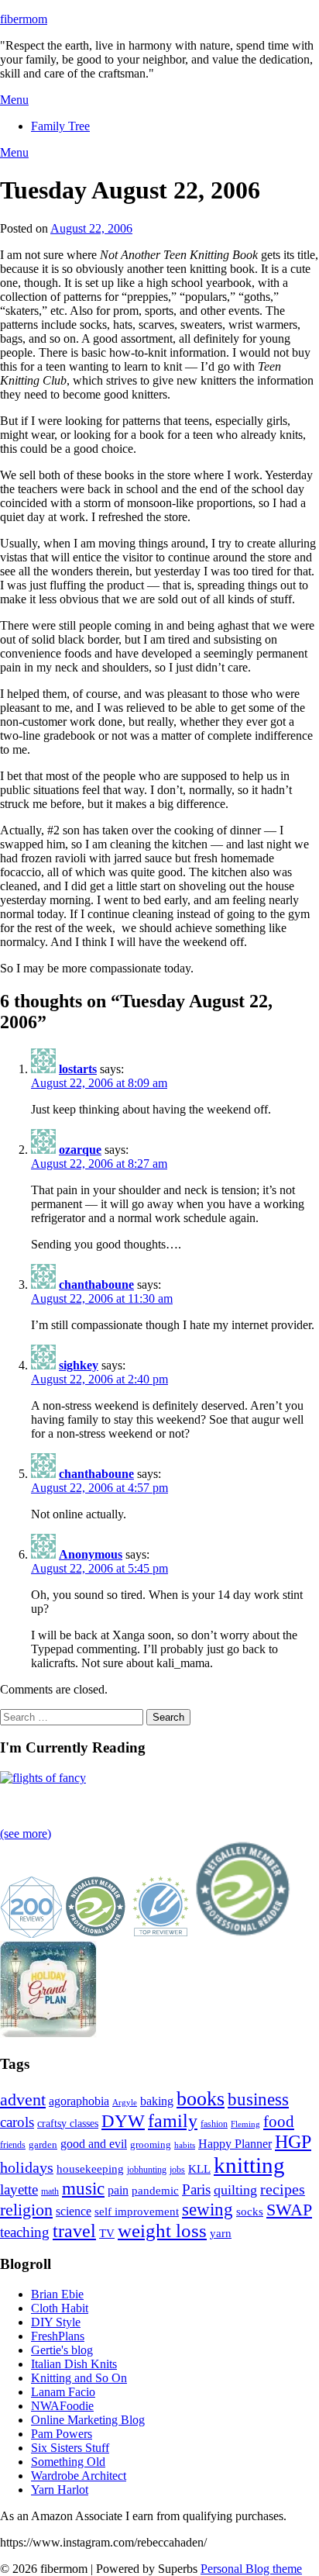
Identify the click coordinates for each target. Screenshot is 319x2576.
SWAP (289, 2210)
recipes (283, 2189)
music (83, 2188)
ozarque (80, 1150)
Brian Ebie (57, 2294)
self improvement (137, 2212)
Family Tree (60, 126)
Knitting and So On (79, 2378)
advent (23, 2100)
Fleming (245, 2124)
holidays (27, 2167)
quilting (235, 2190)
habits (185, 2145)
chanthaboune (96, 1285)
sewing (208, 2209)
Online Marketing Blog (88, 2420)
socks (250, 2212)
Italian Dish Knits (74, 2364)
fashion (214, 2124)
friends (13, 2145)
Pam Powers (62, 2434)
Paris (196, 2189)
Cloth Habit (60, 2308)
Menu (14, 100)
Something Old (68, 2462)
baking (157, 2101)
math (50, 2191)
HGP (293, 2142)
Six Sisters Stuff (70, 2448)
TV (107, 2233)
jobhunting (147, 2170)
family (173, 2121)
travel (74, 2231)
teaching (25, 2232)
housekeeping (90, 2169)
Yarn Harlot (60, 2490)
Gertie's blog (62, 2350)
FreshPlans (58, 2336)
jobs (177, 2170)
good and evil (94, 2144)
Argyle (125, 2103)
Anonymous (91, 1554)
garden (43, 2144)
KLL (199, 2169)
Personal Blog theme (251, 2569)
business (258, 2099)
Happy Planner (235, 2144)
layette (19, 2189)
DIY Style (56, 2322)
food (279, 2122)
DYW (123, 2121)
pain (118, 2190)
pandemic (155, 2191)
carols (17, 2122)
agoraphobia (79, 2101)
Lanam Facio (63, 2392)
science (74, 2211)
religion (26, 2210)
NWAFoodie (62, 2406)
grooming (151, 2144)
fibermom (24, 19)
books (201, 2099)
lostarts (78, 1069)
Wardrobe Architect (79, 2476)
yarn (221, 2233)
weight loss (162, 2231)
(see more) (26, 1834)
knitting (249, 2165)
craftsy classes (68, 2124)
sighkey (79, 1365)
